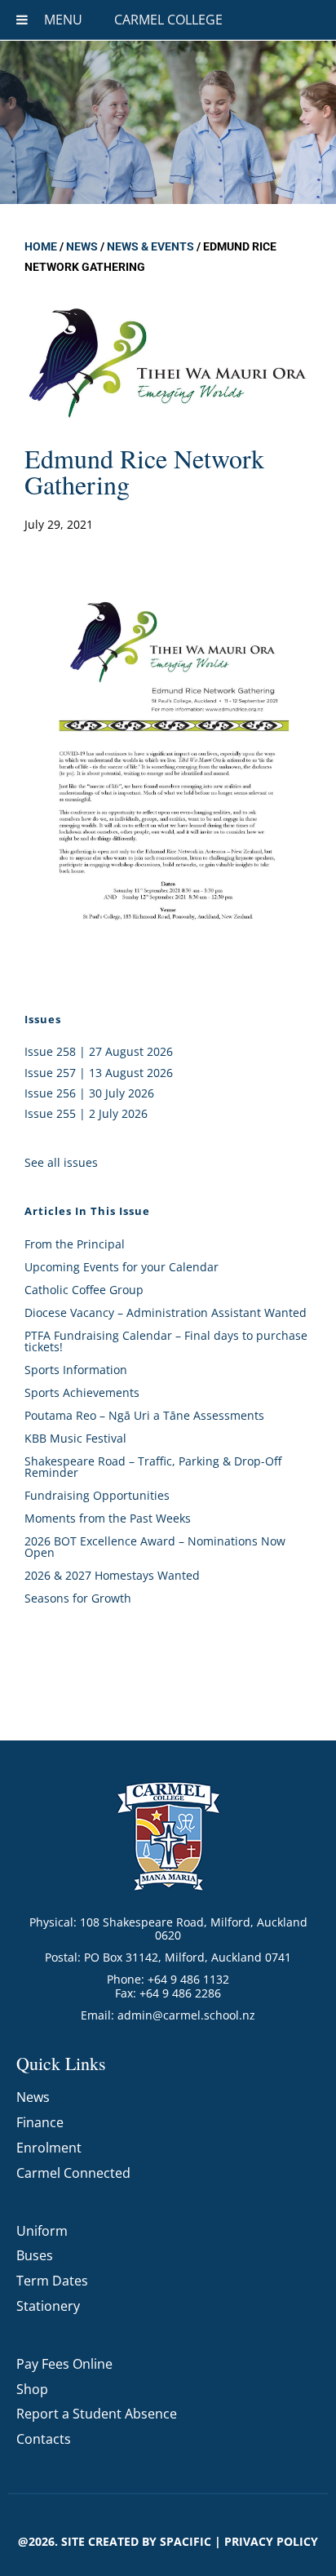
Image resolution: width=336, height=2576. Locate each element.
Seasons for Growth (78, 1598)
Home (41, 246)
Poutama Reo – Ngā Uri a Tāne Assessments (144, 1415)
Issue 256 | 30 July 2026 (89, 1093)
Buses (35, 2255)
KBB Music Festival (75, 1438)
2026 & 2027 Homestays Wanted (112, 1575)
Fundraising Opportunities (97, 1495)
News (82, 246)
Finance (40, 2122)
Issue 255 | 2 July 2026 (86, 1113)
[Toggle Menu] (22, 20)
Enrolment (49, 2148)
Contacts (44, 2439)
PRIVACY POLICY (271, 2541)
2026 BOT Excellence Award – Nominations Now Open (155, 1547)
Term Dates (52, 2281)
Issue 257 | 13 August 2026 (99, 1073)
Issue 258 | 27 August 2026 (99, 1051)
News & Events (150, 246)
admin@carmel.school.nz (186, 2015)
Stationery (48, 2306)
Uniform (42, 2231)
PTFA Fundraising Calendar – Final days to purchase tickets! (166, 1341)
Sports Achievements (82, 1392)
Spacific (186, 2541)
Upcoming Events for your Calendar (122, 1267)
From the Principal (75, 1244)
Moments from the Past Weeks (108, 1518)
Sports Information (76, 1370)
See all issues (61, 1162)
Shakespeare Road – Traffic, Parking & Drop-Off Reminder (153, 1467)
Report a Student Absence (97, 2414)
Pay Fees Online (64, 2364)
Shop (32, 2389)
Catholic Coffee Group (84, 1290)
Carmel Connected (73, 2173)
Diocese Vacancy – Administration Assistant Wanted (166, 1312)
